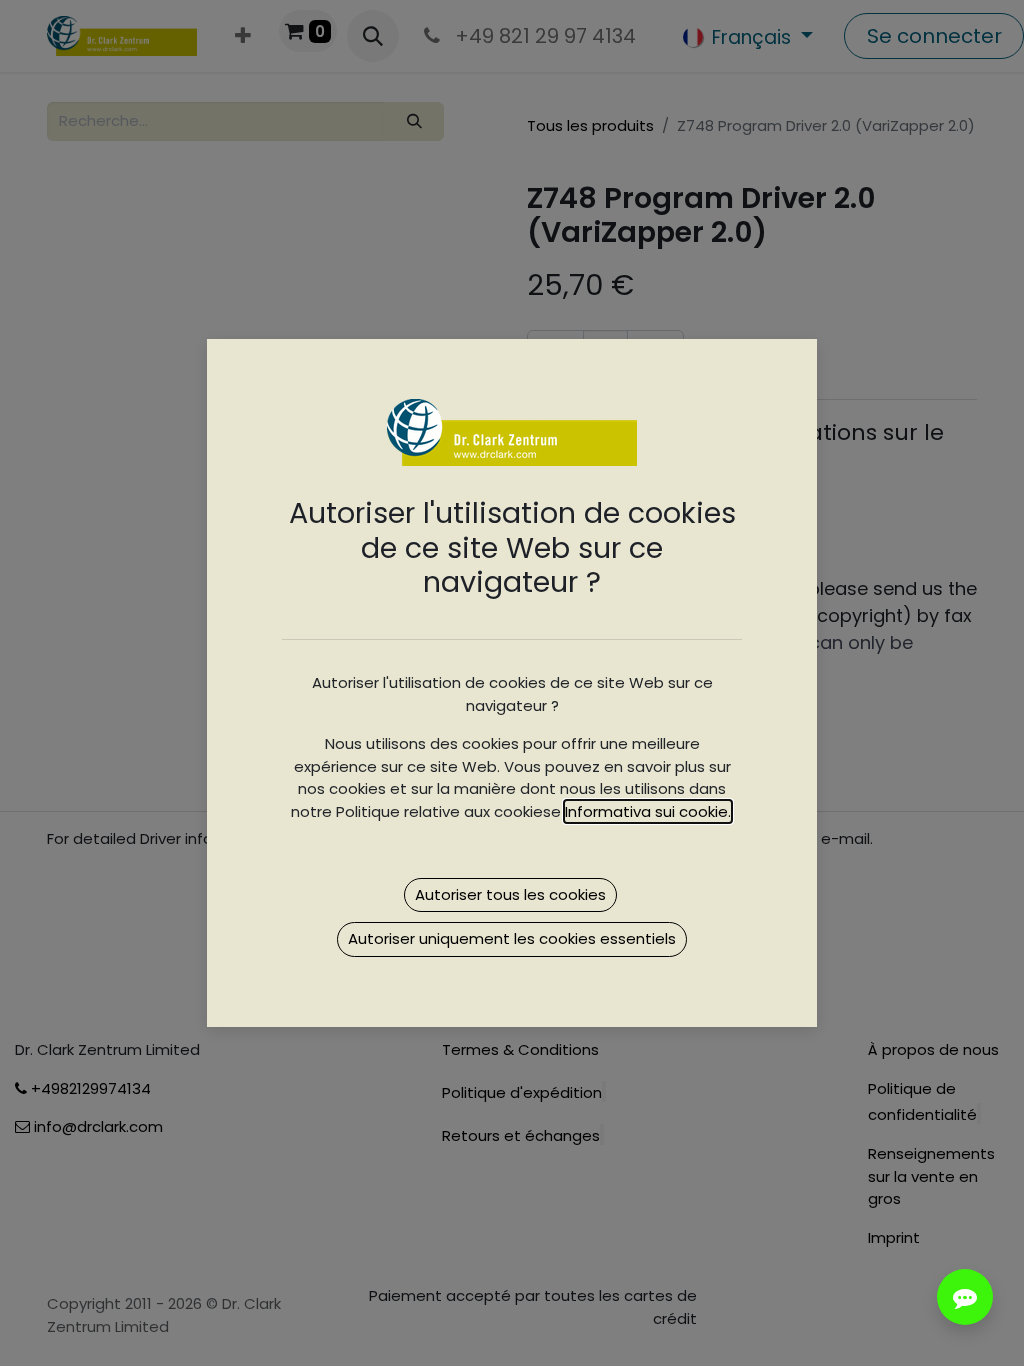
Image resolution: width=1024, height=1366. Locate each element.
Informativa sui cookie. (648, 811)
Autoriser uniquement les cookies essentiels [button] (512, 938)
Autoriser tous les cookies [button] (510, 894)
